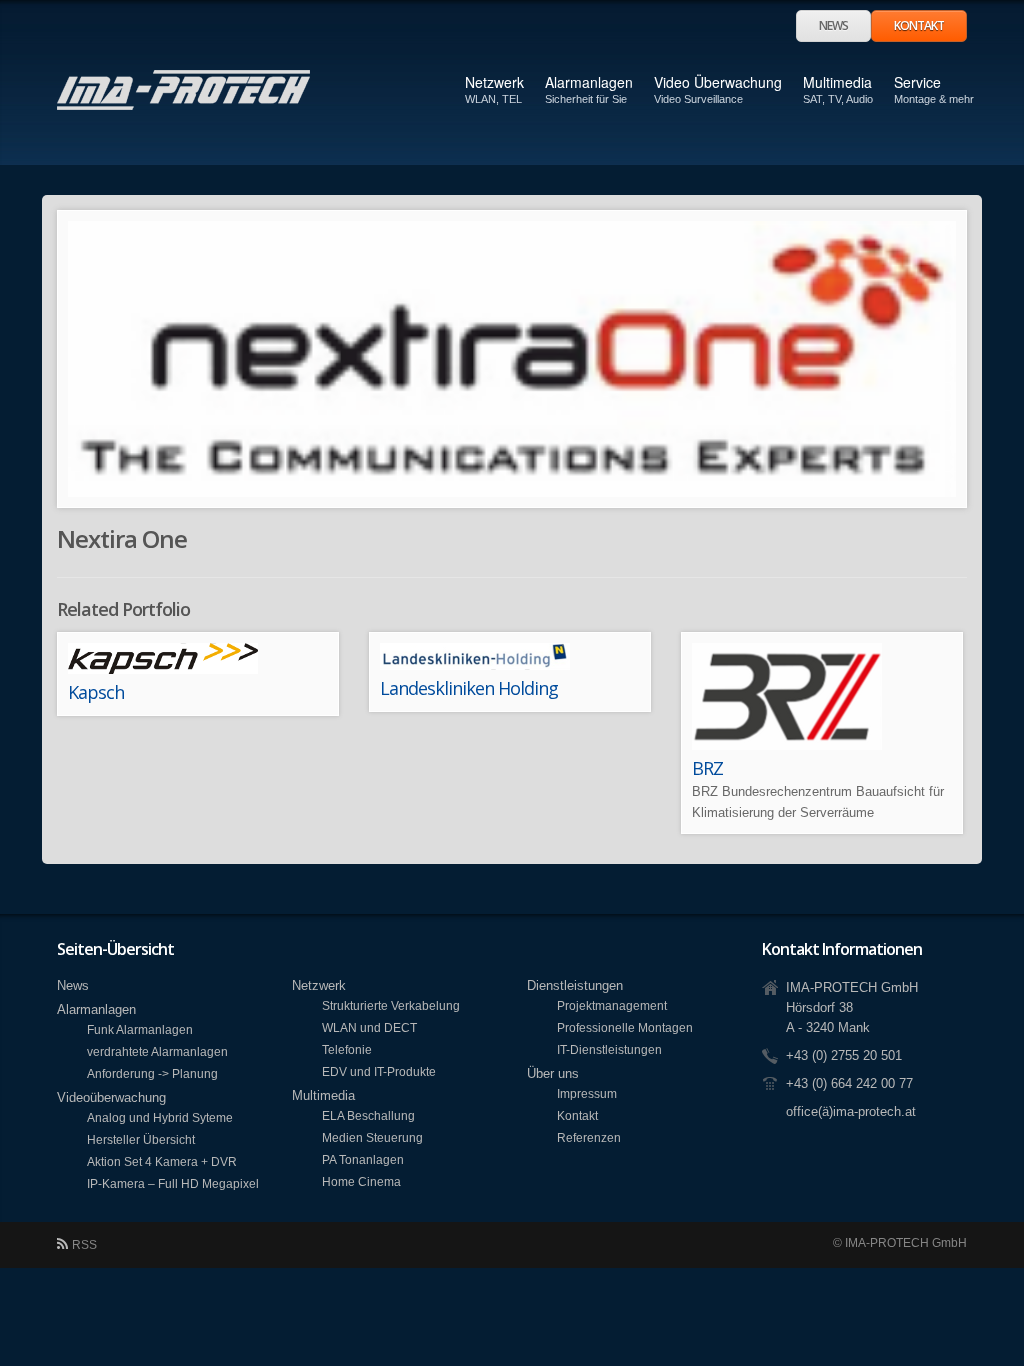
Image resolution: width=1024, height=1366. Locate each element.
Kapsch (96, 692)
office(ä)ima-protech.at (851, 1111)
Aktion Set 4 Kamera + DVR (162, 1161)
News (833, 25)
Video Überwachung (718, 82)
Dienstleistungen (575, 985)
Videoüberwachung (111, 1097)
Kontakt (919, 25)
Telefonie (347, 1049)
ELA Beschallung (368, 1115)
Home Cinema (361, 1181)
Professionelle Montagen (625, 1027)
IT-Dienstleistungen (609, 1049)
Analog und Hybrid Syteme (160, 1117)
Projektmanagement (612, 1005)
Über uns (553, 1073)
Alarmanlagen (589, 82)
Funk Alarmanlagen (140, 1029)
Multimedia (837, 82)
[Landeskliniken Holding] (510, 656)
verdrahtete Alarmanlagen (157, 1051)
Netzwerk (494, 82)
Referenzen (589, 1137)
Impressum (587, 1093)
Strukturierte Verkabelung (391, 1005)
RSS (84, 1245)
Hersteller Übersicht (141, 1139)
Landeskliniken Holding (469, 688)
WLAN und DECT (369, 1027)
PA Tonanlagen (363, 1159)
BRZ (707, 768)
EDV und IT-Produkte (379, 1071)
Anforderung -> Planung (152, 1073)
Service (917, 89)
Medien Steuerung (372, 1137)
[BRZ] (822, 696)
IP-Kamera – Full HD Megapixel (173, 1183)
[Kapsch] (198, 658)
